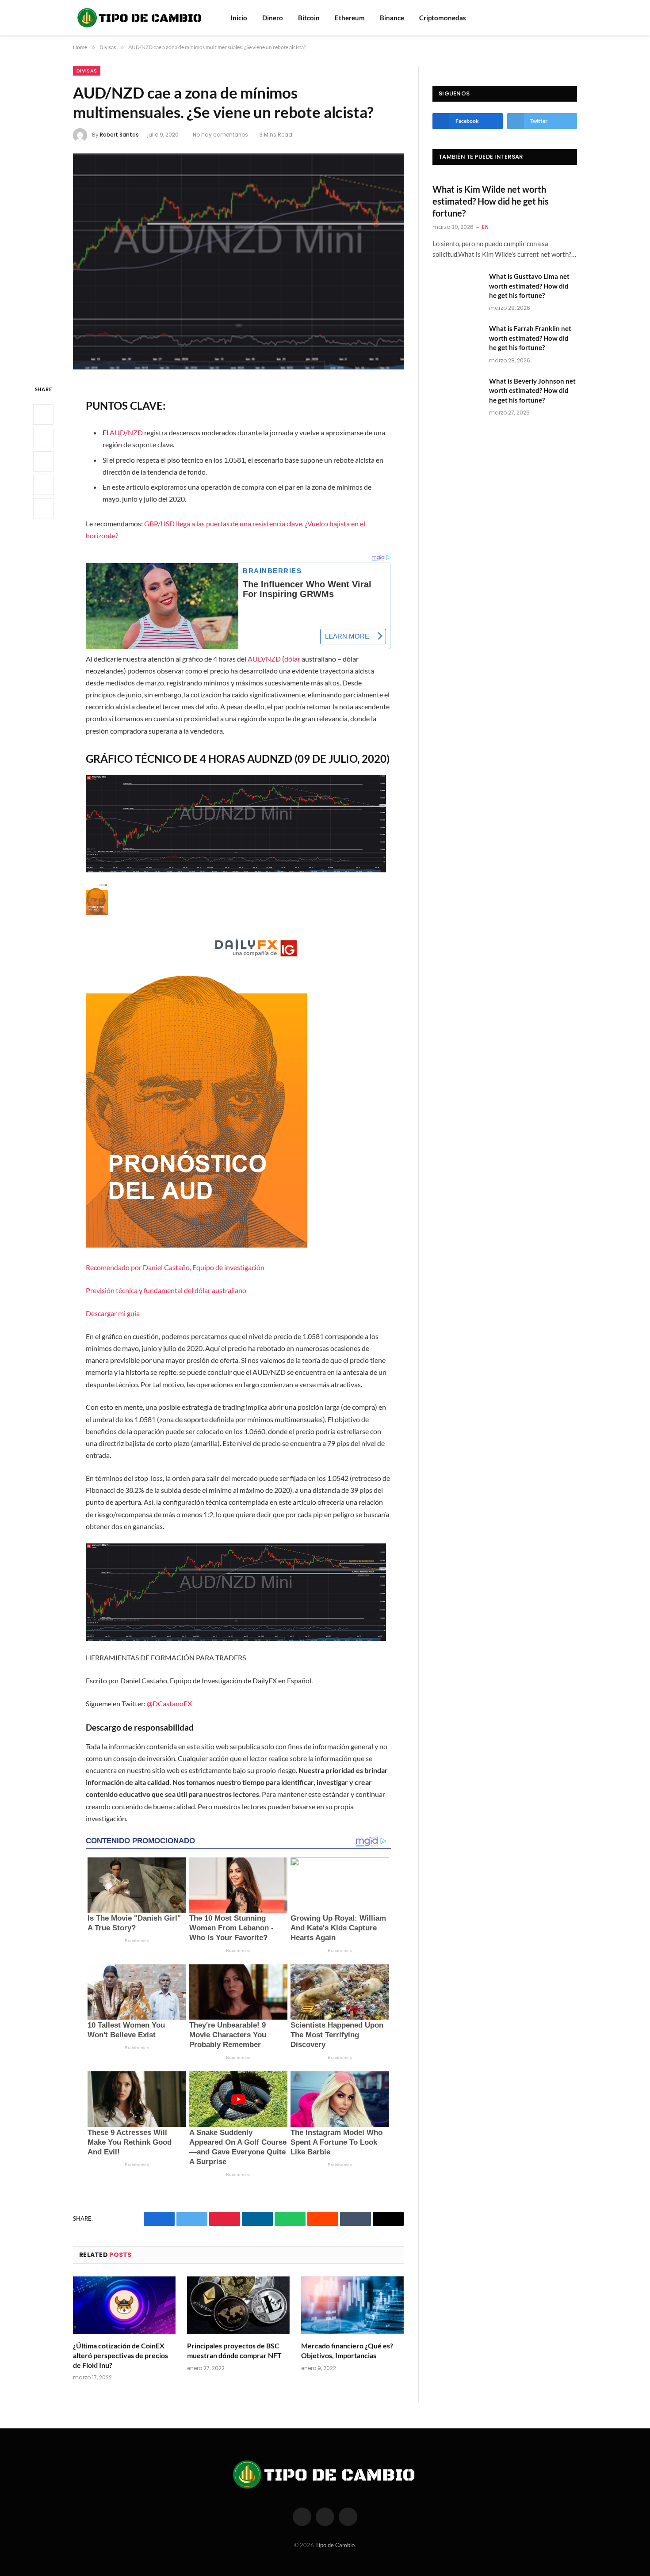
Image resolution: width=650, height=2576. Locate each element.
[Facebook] (43, 415)
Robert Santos (119, 135)
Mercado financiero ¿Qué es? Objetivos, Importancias (347, 2350)
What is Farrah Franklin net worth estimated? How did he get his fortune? (530, 338)
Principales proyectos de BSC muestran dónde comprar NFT (234, 2350)
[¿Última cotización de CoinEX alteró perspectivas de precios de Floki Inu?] (124, 2305)
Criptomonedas (443, 18)
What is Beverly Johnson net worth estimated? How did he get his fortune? (532, 390)
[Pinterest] (43, 485)
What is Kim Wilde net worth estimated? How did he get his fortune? (491, 201)
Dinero (273, 18)
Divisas (87, 71)
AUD (255, 659)
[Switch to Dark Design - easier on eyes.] (573, 18)
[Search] (561, 18)
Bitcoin (309, 18)
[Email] (43, 508)
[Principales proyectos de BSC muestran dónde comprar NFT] (238, 2305)
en (485, 227)
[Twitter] (43, 438)
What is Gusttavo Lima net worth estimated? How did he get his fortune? (529, 286)
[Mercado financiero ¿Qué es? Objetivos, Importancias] (352, 2305)
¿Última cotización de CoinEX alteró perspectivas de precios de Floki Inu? (120, 2355)
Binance (392, 18)
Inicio (239, 18)
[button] (238, 1101)
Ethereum (350, 18)
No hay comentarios (220, 135)
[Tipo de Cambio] (140, 18)
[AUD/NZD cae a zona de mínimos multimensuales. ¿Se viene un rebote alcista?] (238, 261)
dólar (292, 659)
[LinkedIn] (43, 461)
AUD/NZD (126, 432)
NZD (273, 659)
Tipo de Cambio (335, 2545)
